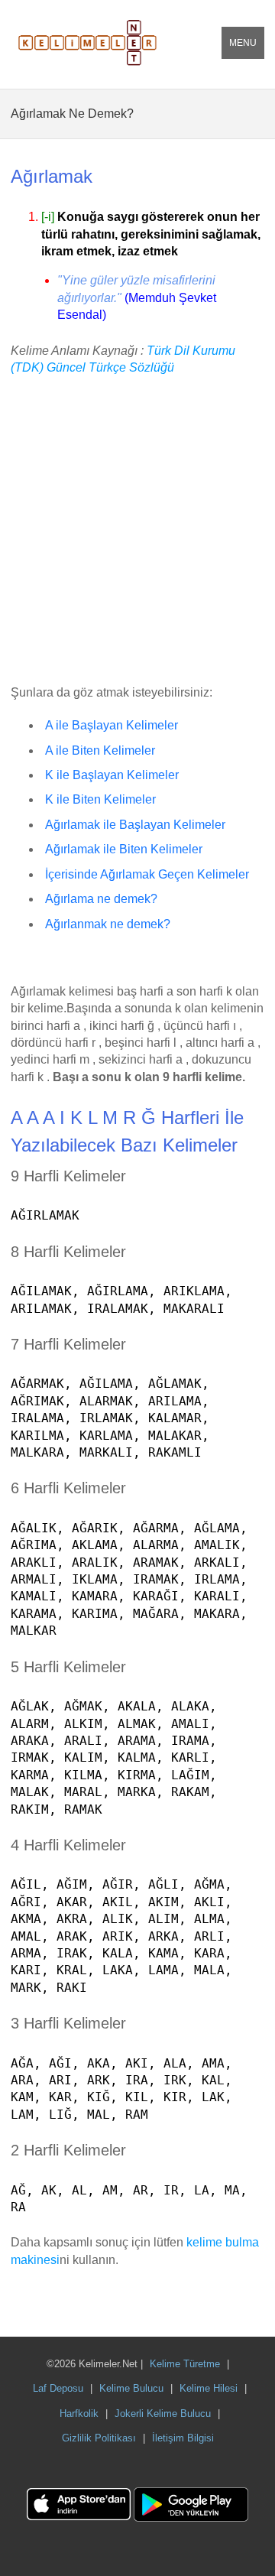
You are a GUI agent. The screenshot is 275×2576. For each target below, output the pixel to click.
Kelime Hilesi (209, 2388)
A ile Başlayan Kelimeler (112, 725)
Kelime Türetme (185, 2364)
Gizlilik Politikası (99, 2438)
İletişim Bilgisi (183, 2438)
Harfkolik (79, 2414)
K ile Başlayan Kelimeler (112, 775)
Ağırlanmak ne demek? (108, 924)
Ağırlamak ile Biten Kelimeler (124, 849)
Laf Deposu (58, 2388)
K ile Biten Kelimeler (100, 799)
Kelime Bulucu (131, 2388)
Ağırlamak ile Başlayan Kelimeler (135, 825)
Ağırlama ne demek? (101, 899)
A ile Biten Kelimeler (100, 750)
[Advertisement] (137, 531)
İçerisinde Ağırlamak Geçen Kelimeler (147, 874)
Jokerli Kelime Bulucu (163, 2414)
